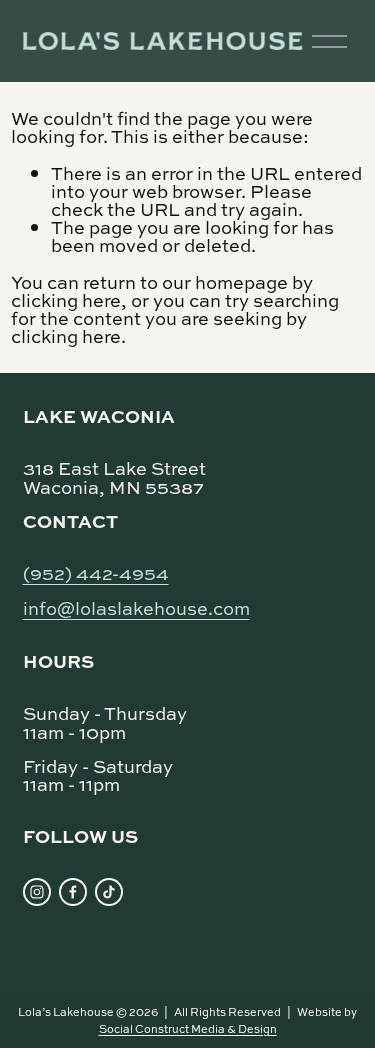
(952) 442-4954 (96, 571)
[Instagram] (37, 892)
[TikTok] (109, 892)
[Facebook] (73, 892)
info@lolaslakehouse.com (136, 608)
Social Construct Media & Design (188, 1028)
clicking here (66, 300)
